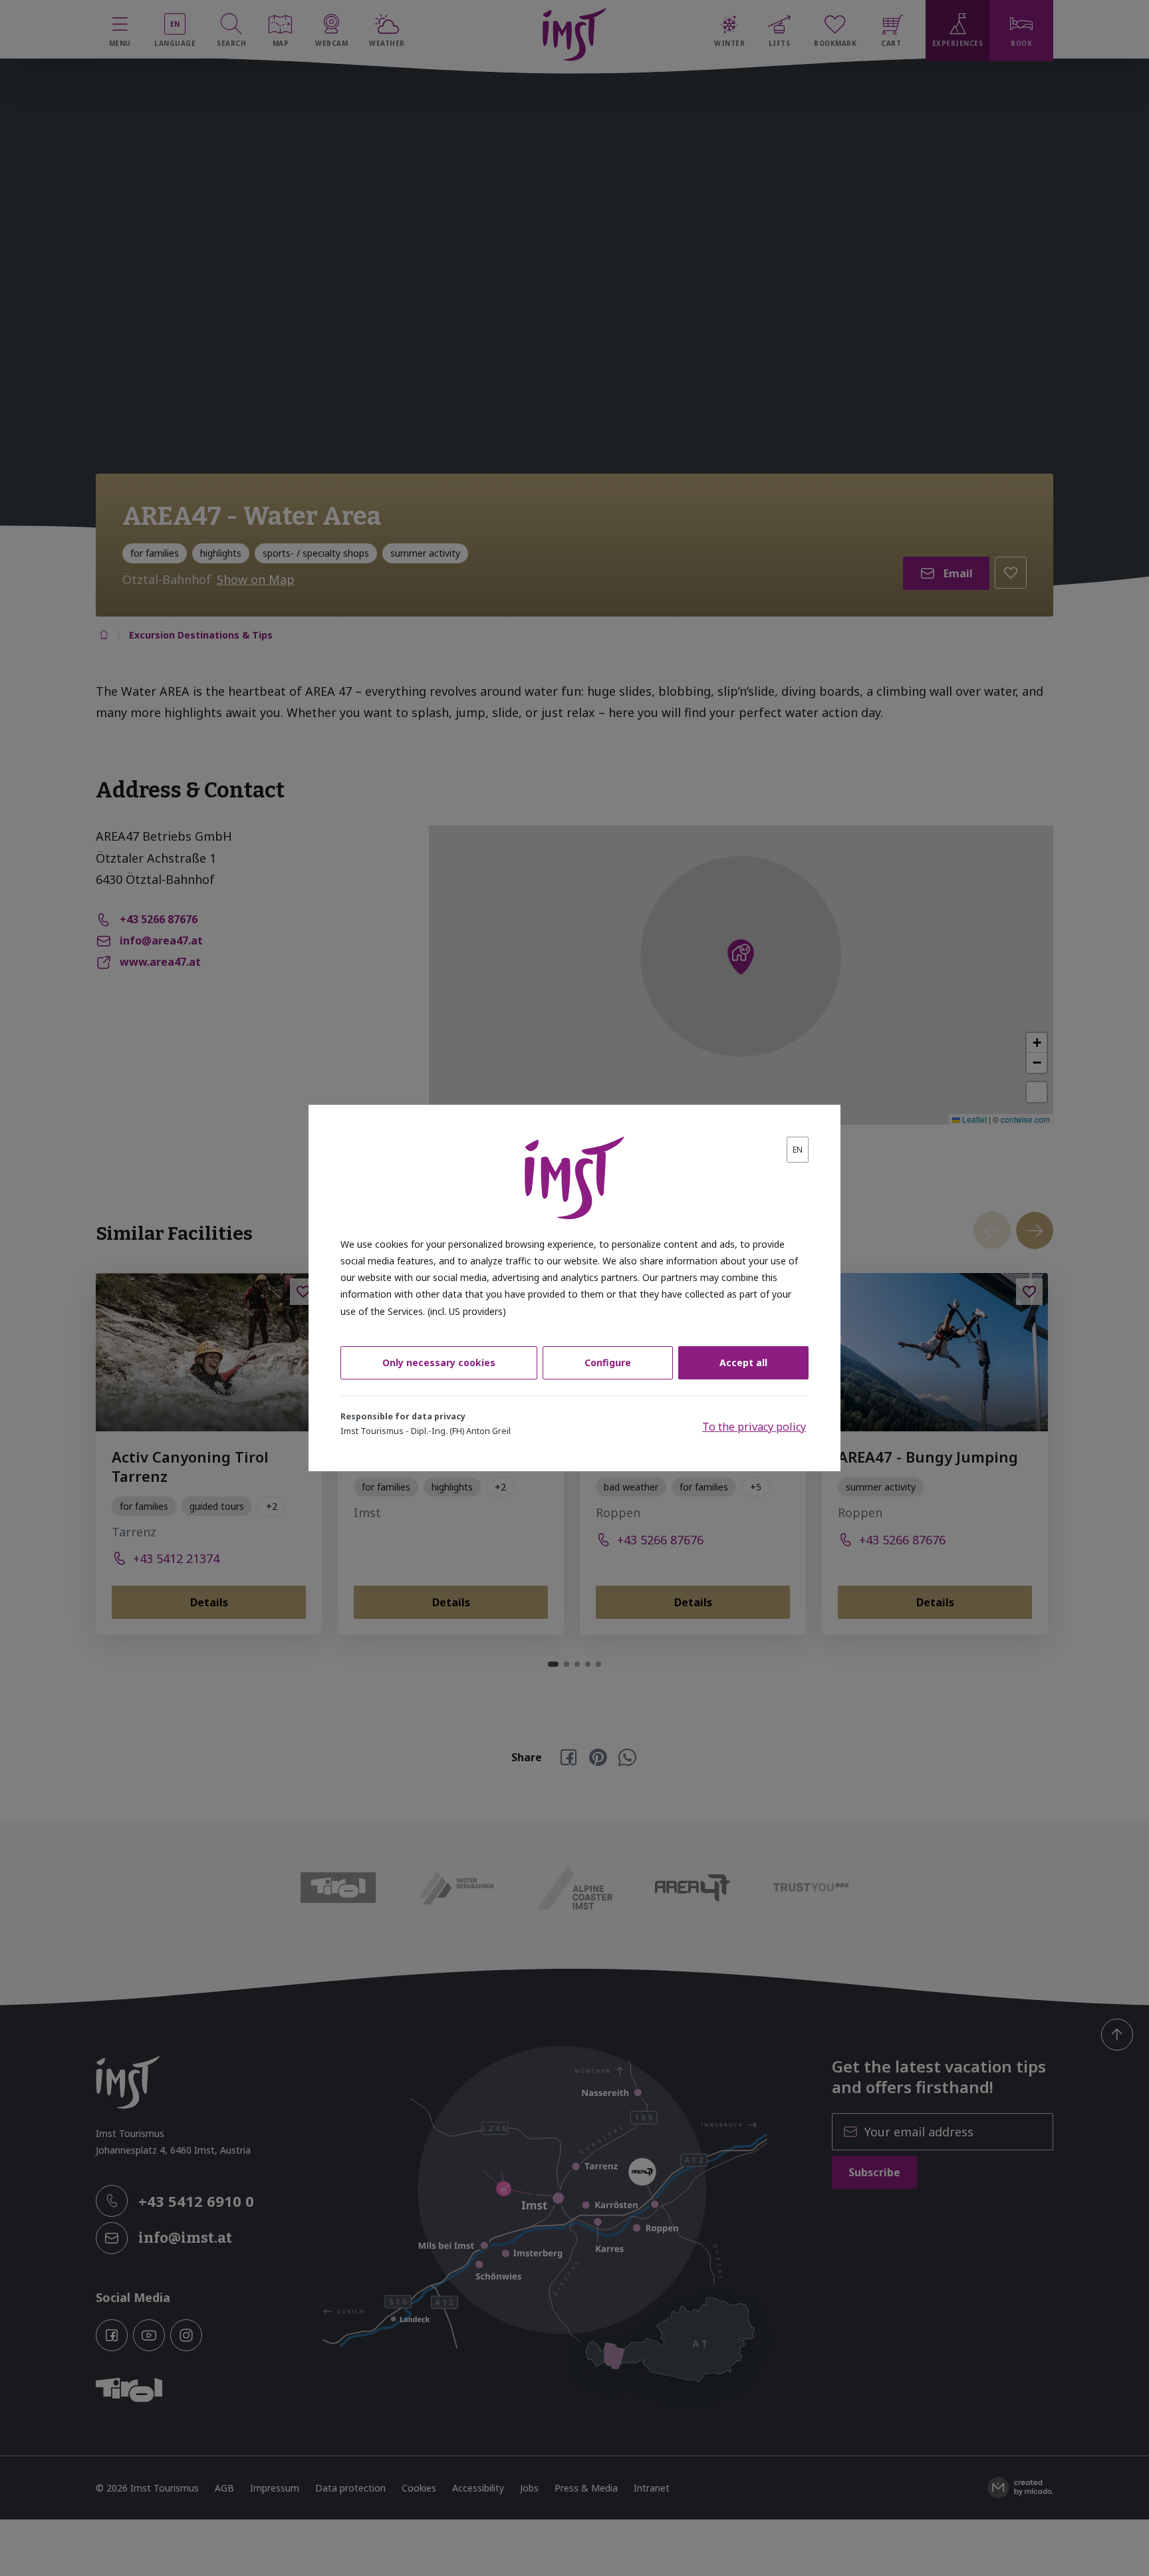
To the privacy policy (754, 1427)
